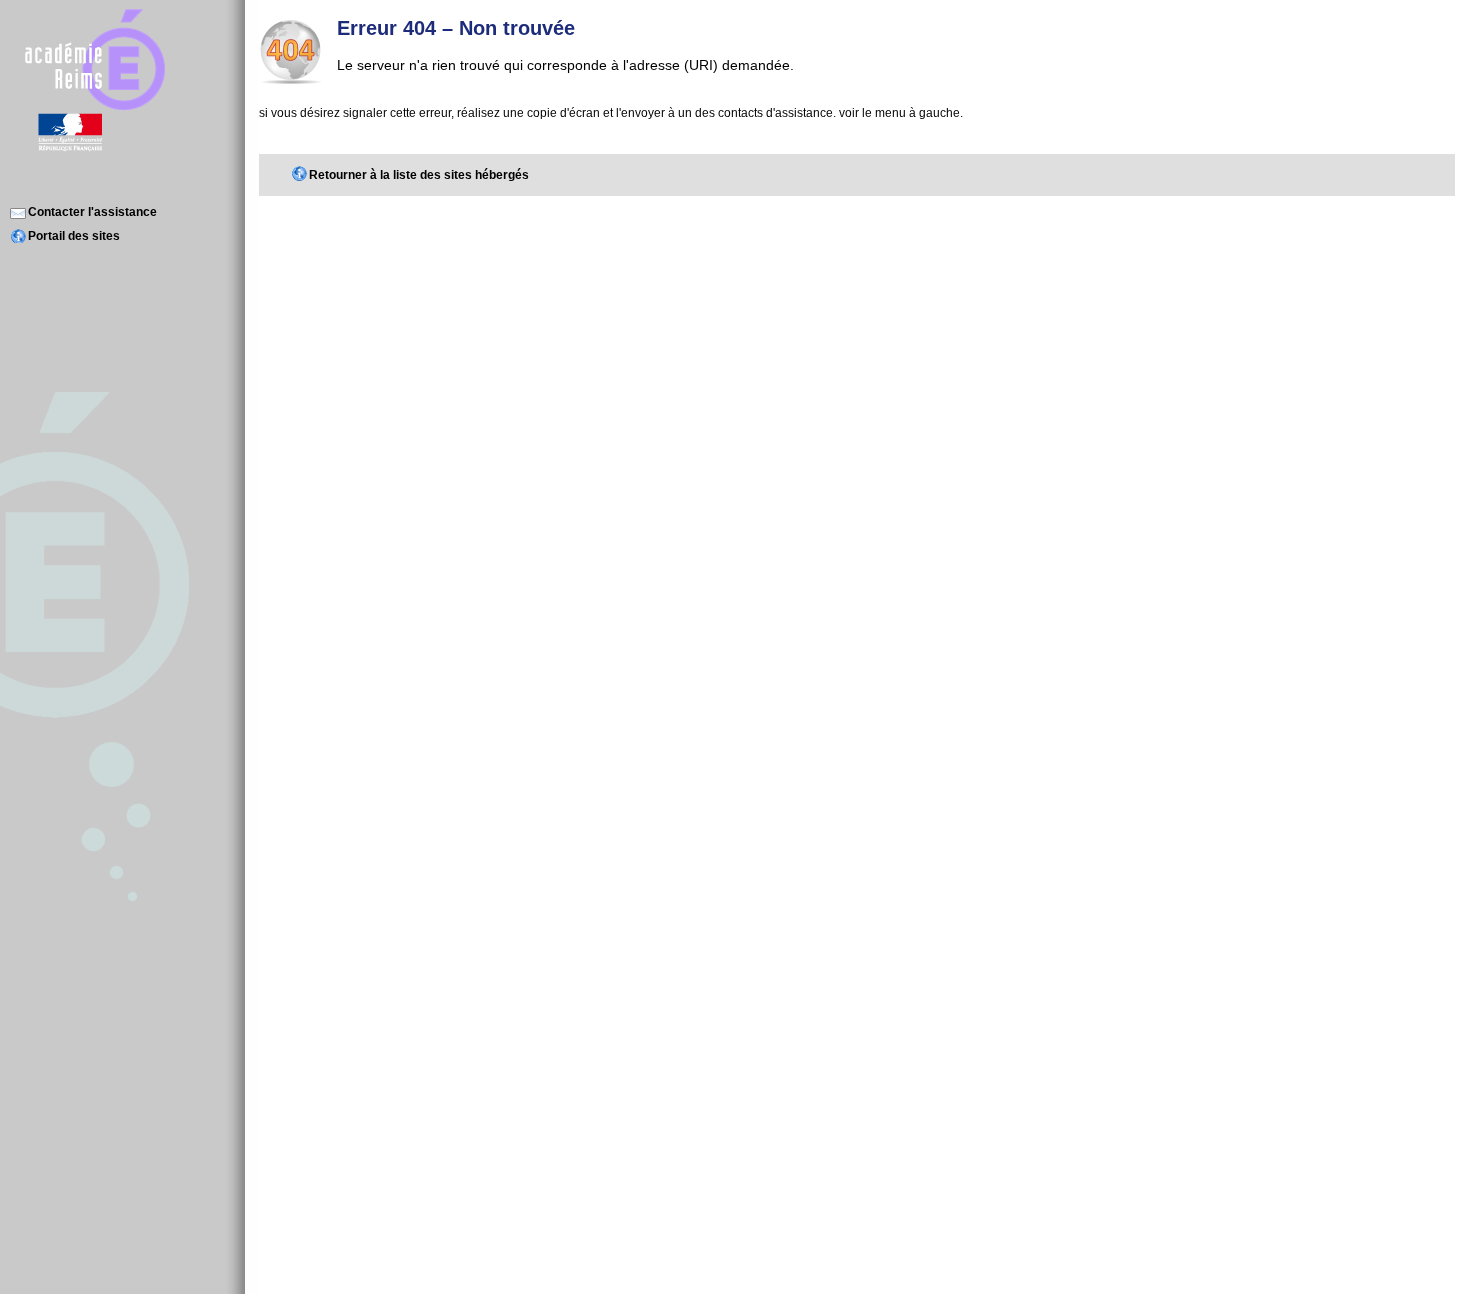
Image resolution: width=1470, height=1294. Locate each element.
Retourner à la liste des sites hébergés (419, 175)
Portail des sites (74, 236)
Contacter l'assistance (92, 212)
